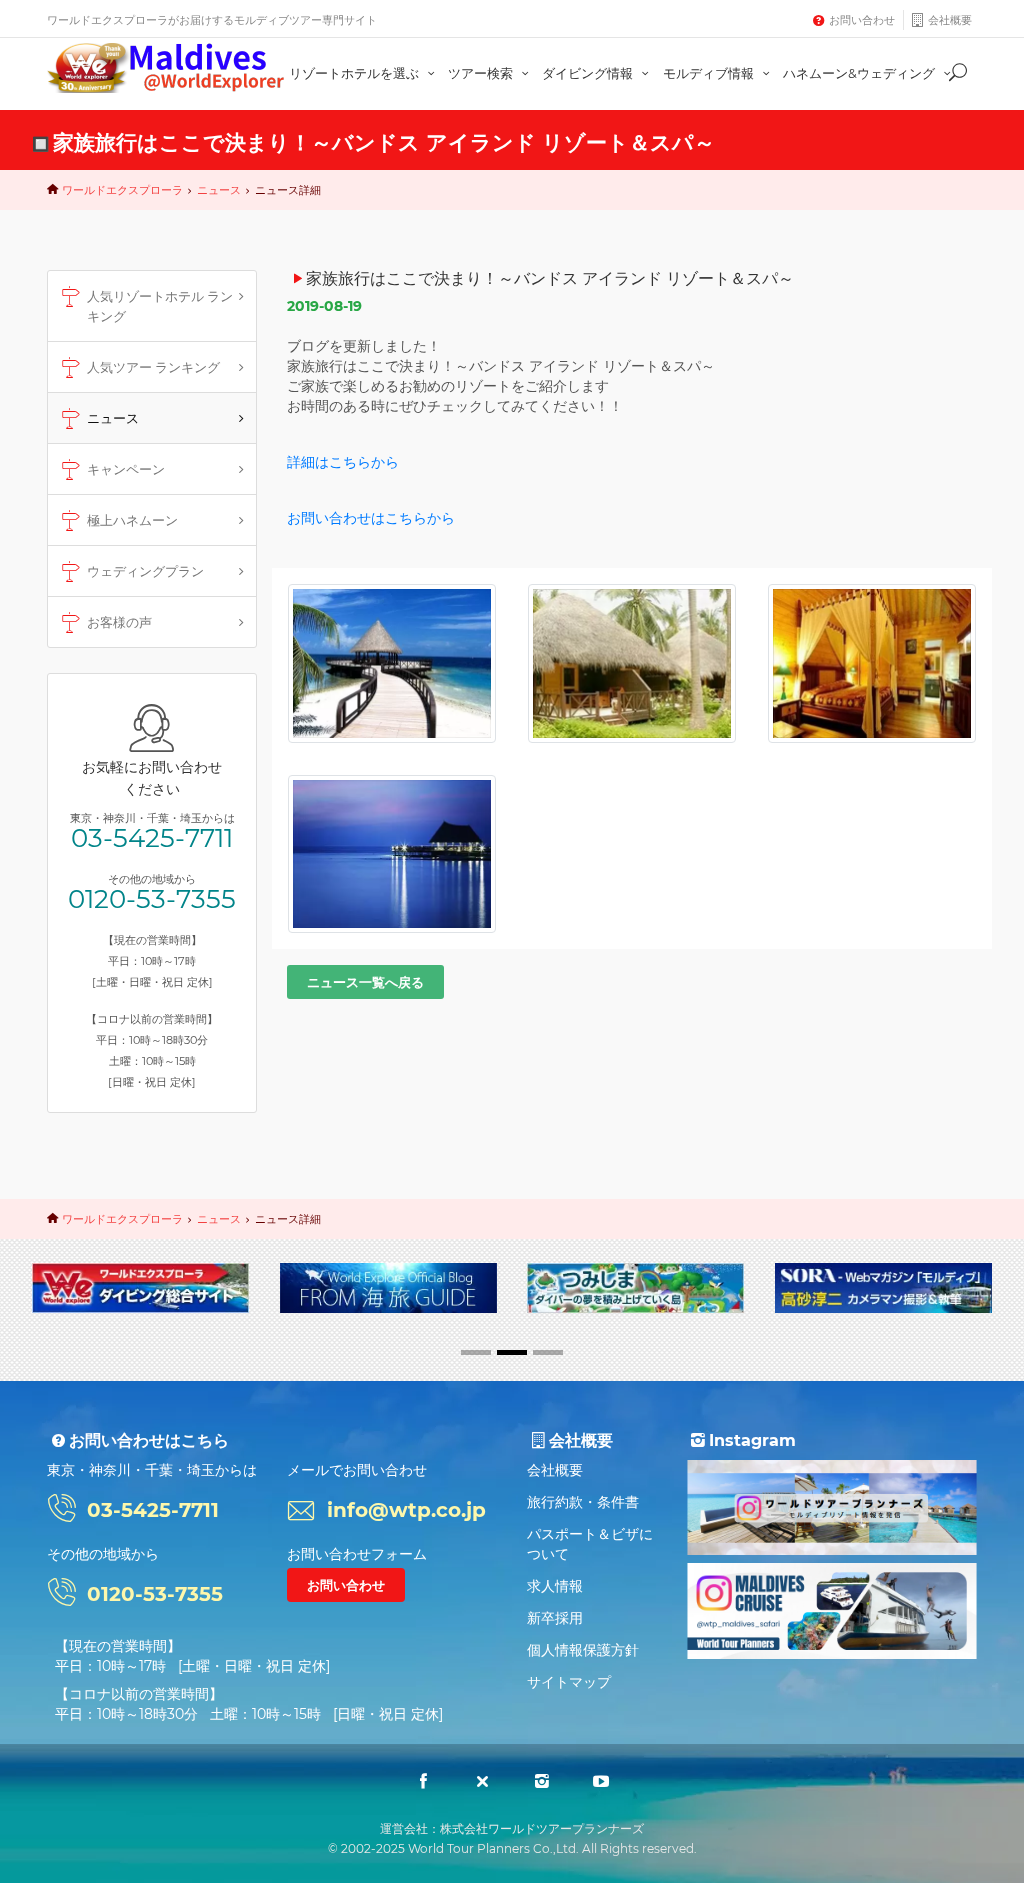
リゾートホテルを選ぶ (355, 73)
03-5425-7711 (152, 838)
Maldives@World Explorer (166, 68)
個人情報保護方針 (583, 1650)
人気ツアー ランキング (153, 367)
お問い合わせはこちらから (371, 518)
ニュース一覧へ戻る (365, 982)
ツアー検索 (482, 73)
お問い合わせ (862, 20)
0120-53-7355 (152, 899)
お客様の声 (119, 622)
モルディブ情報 (710, 73)
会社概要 (950, 20)
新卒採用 (555, 1618)
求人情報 (555, 1586)
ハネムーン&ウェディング (860, 73)
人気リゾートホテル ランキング (160, 306)
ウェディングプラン (145, 571)
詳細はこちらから (343, 462)
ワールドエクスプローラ (122, 190)
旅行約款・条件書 (583, 1502)
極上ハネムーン (132, 520)
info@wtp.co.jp (406, 1510)
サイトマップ (569, 1682)
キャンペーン (126, 469)
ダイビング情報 (589, 73)
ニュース (219, 190)
